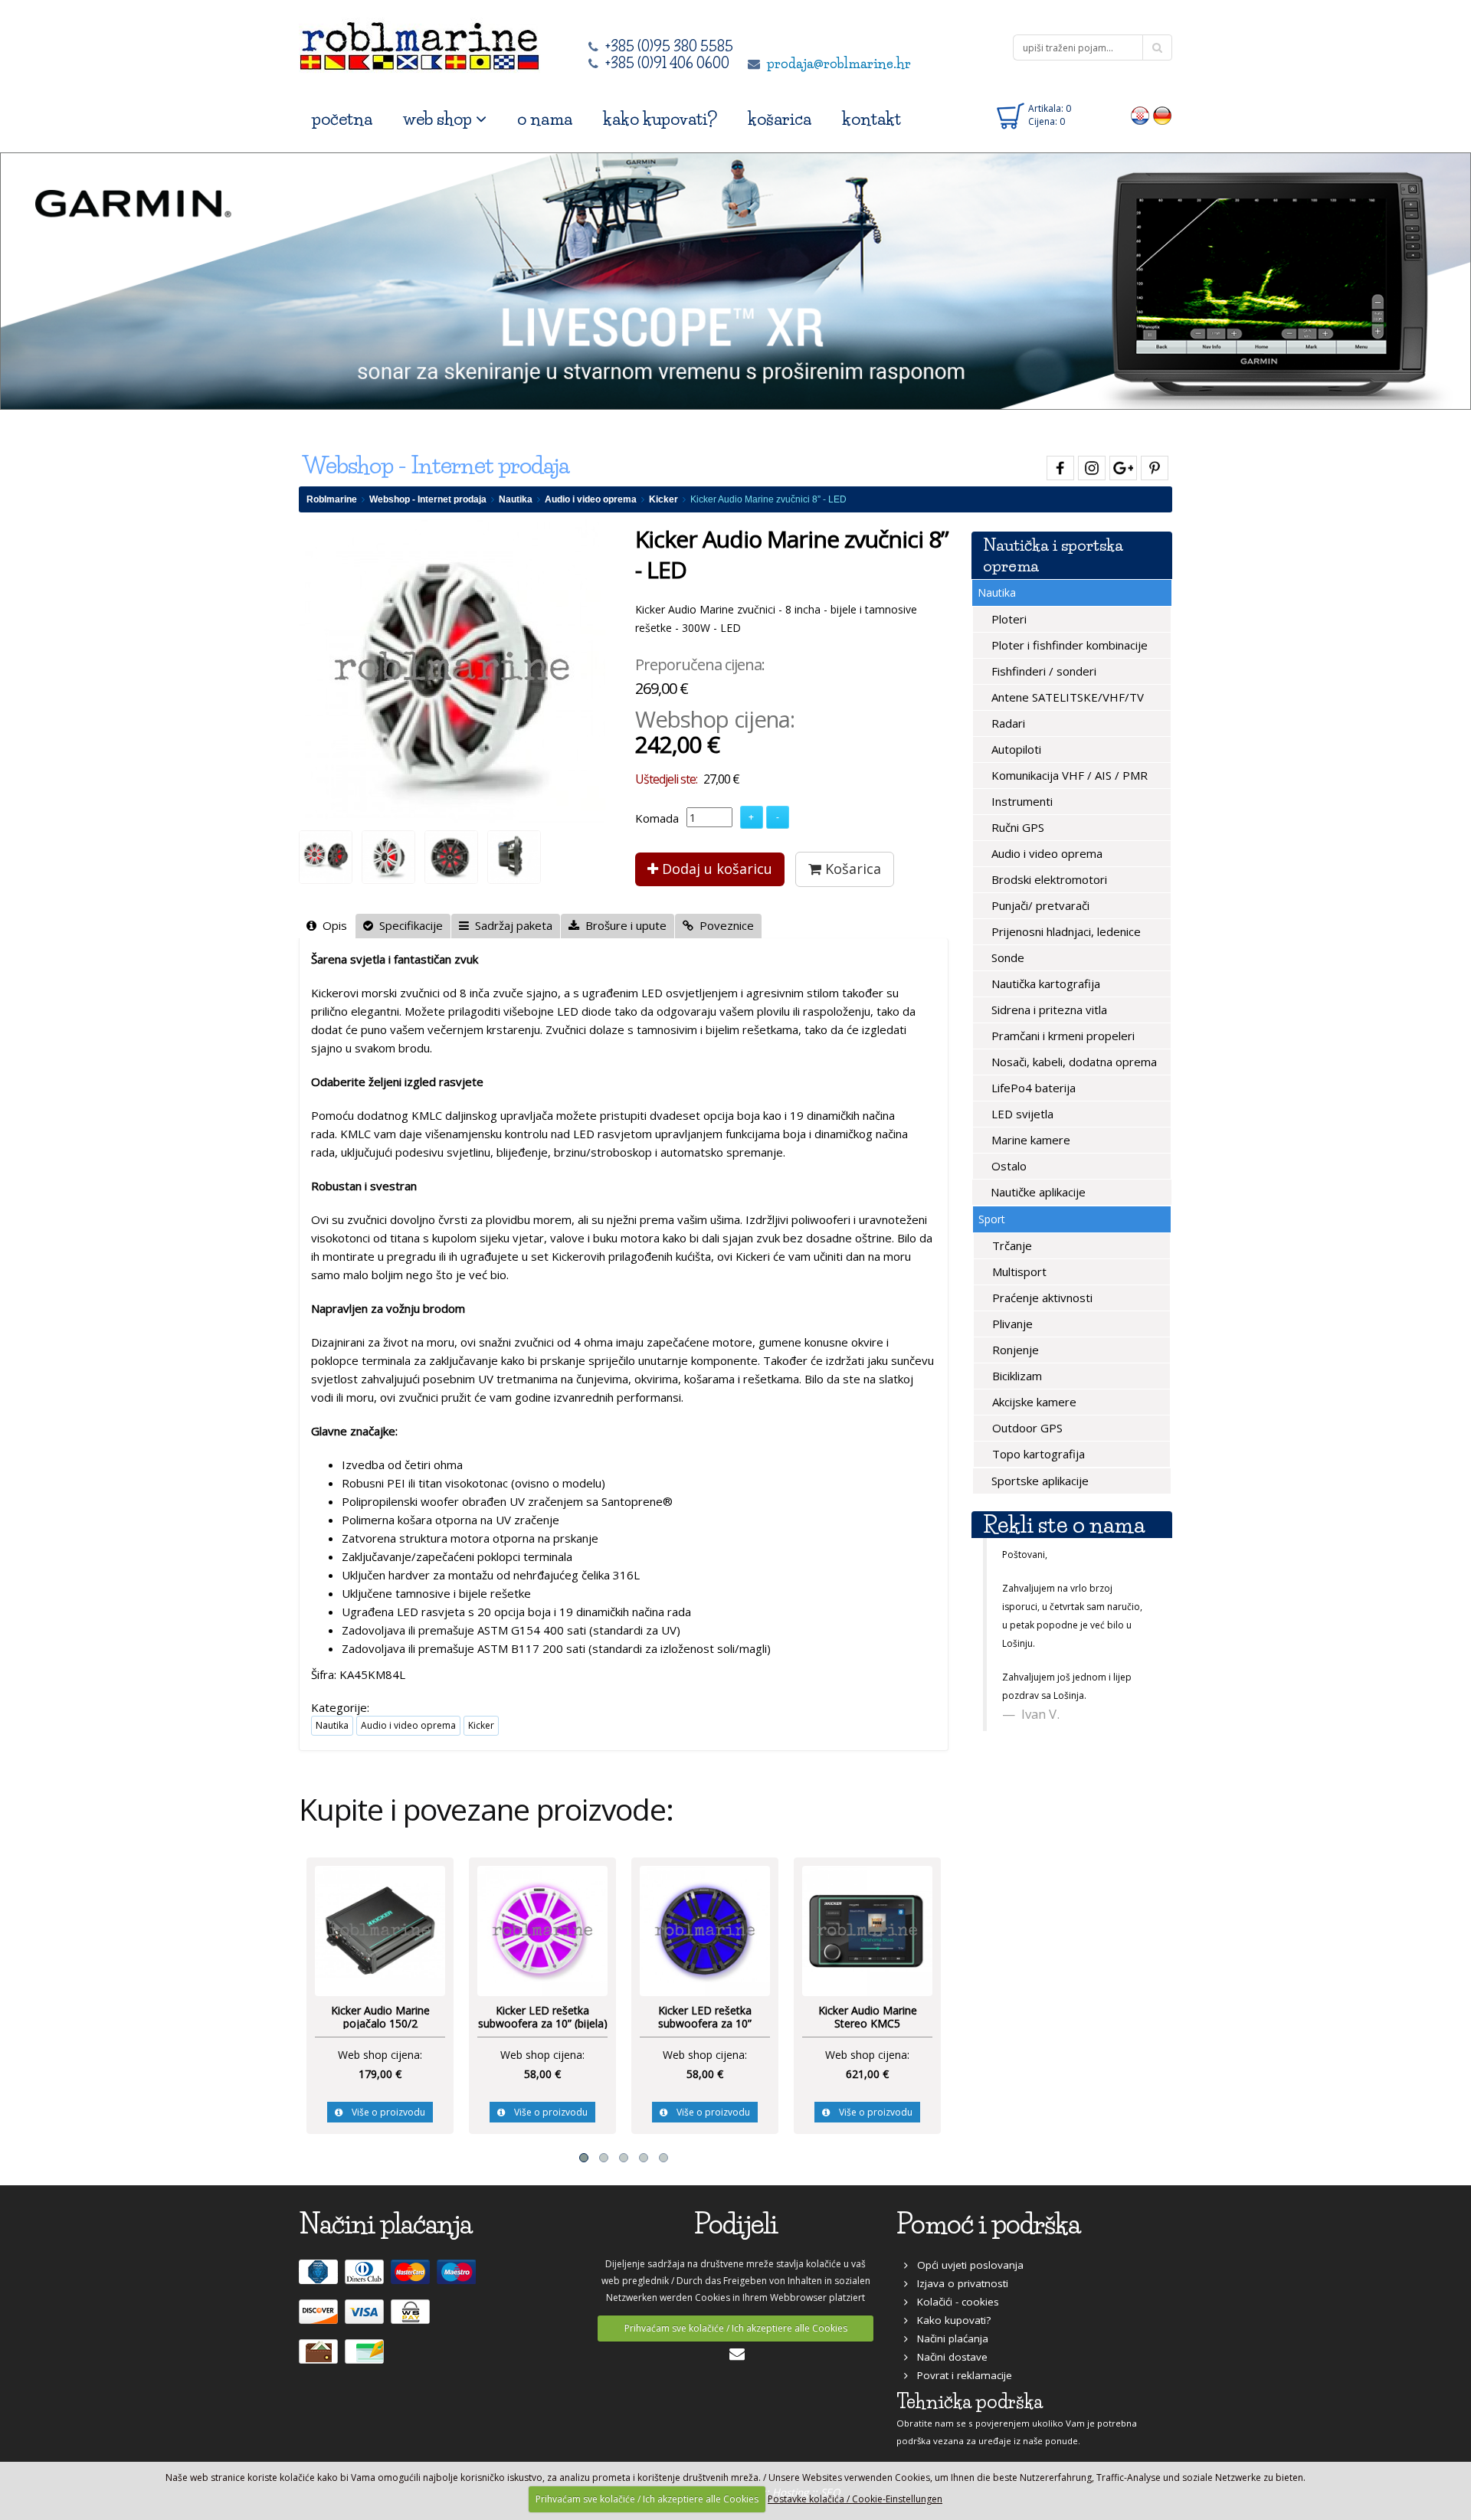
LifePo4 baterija (1032, 1088)
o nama (545, 119)
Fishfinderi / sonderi (1042, 671)
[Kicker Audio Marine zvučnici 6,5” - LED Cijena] (867, 1929)
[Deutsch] (1163, 115)
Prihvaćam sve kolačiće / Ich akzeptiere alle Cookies (736, 2328)
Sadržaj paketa (511, 925)
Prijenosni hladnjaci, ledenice (1065, 931)
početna (342, 119)
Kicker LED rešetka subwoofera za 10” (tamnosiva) (542, 2024)
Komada (657, 818)
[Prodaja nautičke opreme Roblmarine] (419, 42)
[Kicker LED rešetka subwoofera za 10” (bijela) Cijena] (380, 1929)
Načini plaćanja (948, 2338)
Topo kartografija (1037, 1454)
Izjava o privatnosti (958, 2283)
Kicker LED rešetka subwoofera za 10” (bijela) (380, 2017)
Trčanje (1011, 1245)
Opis (332, 925)
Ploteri (1007, 619)
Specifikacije (408, 925)
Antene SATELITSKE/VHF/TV (1066, 697)
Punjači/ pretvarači (1039, 905)
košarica (780, 119)
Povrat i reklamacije (960, 2375)
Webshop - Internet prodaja (428, 499)
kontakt (871, 119)
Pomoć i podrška (988, 2224)
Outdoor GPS (1026, 1428)
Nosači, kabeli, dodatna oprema (1073, 1062)
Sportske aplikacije (1039, 1481)
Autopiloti (1015, 749)
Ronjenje (1014, 1350)
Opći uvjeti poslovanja (966, 2265)
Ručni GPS (1016, 827)
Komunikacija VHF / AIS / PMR (1068, 775)
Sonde (1006, 957)
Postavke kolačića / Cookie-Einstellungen (855, 2499)
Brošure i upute (623, 925)
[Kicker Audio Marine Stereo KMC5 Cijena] (705, 1929)
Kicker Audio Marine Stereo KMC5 (705, 2017)
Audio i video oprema (591, 499)
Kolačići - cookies (953, 2302)
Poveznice (724, 925)
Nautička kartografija (1044, 983)
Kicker (663, 499)
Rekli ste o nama (1064, 1525)
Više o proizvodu (384, 2112)
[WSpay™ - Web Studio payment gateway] (412, 2318)
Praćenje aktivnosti (1041, 1298)
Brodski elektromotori (1048, 879)
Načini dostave (948, 2357)
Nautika (516, 499)
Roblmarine (332, 499)
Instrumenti (1021, 801)
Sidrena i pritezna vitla (1048, 1010)
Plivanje (1011, 1324)
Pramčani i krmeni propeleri (1061, 1036)
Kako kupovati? (949, 2320)
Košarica (851, 869)
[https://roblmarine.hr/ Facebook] (1058, 465)
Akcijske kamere (1033, 1402)
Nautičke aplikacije (1037, 1192)
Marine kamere (1029, 1140)
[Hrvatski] (1140, 115)
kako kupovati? (660, 119)
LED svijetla (1021, 1114)
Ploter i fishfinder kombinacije (1068, 645)
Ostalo (1007, 1166)
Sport (992, 1219)
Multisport (1018, 1271)
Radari (1007, 723)
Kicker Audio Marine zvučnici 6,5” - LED (868, 2017)
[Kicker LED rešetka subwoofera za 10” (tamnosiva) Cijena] (542, 1929)
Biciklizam (1016, 1376)
